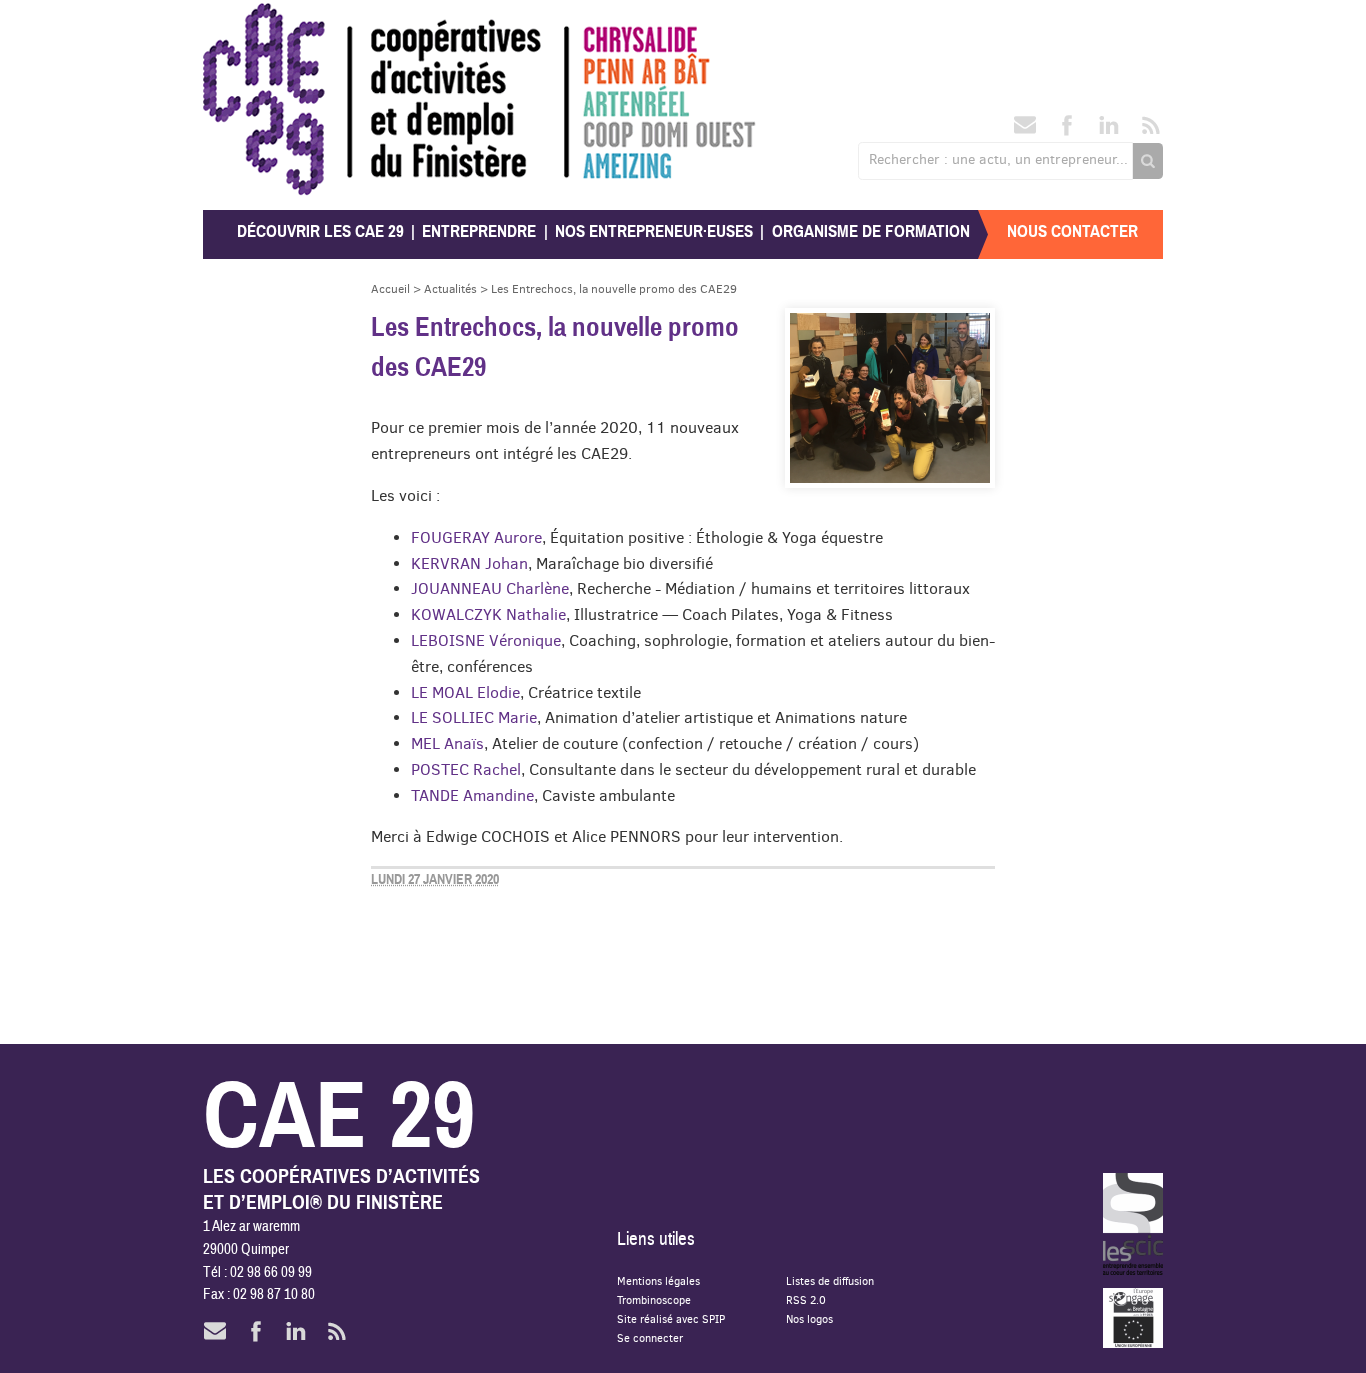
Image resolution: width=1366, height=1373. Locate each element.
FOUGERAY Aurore (476, 537)
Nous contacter (1072, 231)
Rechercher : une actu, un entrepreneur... (998, 159)
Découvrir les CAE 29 (320, 231)
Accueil (390, 288)
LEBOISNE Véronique (486, 640)
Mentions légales (658, 1280)
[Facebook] (1067, 131)
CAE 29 (246, 22)
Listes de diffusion (830, 1280)
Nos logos (809, 1318)
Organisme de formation (871, 231)
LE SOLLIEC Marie (474, 717)
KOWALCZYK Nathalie (488, 614)
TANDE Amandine (472, 795)
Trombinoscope (654, 1299)
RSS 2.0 (806, 1299)
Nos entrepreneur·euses (654, 231)
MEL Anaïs (447, 743)
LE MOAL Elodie (465, 692)
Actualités (450, 288)
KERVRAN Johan (469, 563)
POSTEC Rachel (466, 769)
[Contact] (1025, 131)
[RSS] (1151, 131)
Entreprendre (479, 231)
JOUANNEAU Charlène (490, 588)
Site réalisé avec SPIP (671, 1318)
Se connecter (650, 1337)
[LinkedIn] (1109, 131)
